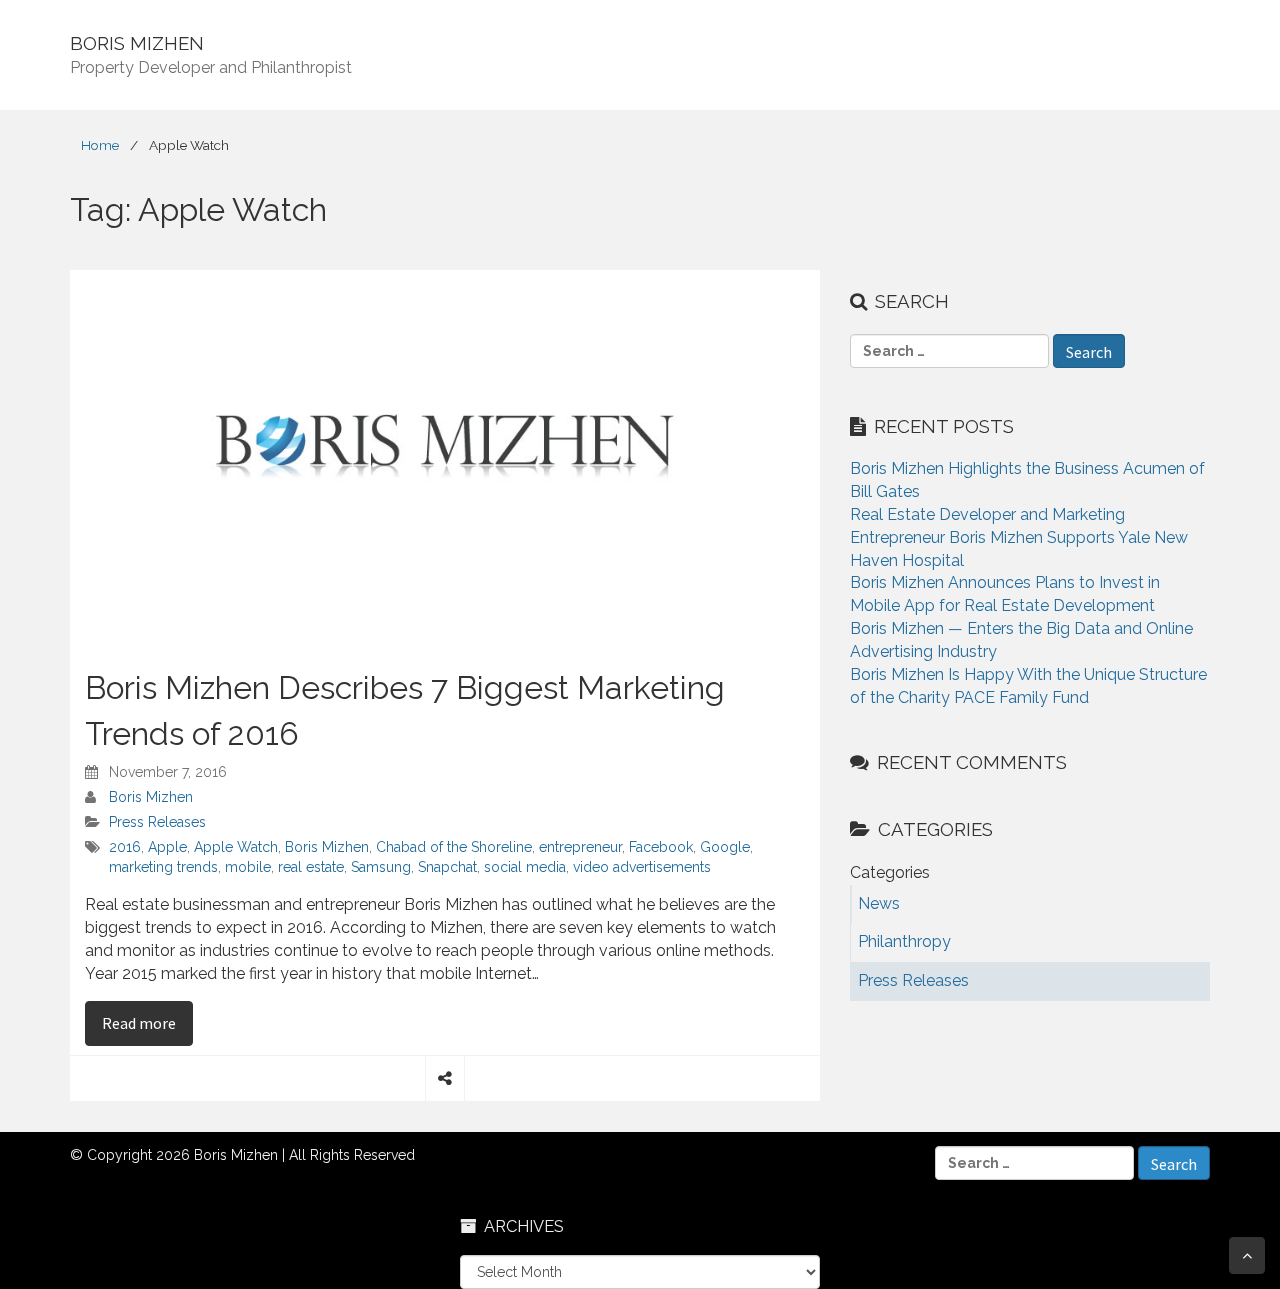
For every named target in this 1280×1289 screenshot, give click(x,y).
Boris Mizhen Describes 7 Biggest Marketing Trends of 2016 (405, 710)
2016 (125, 847)
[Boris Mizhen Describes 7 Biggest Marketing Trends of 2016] (445, 457)
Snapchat (447, 867)
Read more (147, 1022)
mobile (248, 867)
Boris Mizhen (151, 797)
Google (725, 847)
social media (525, 867)
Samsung (381, 867)
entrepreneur (580, 847)
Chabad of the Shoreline (454, 847)
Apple (167, 847)
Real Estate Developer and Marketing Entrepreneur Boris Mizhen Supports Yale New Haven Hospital (1019, 537)
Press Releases (157, 822)
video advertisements (642, 867)
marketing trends (163, 867)
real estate (311, 867)
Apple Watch (236, 847)
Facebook (661, 847)
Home (100, 145)
